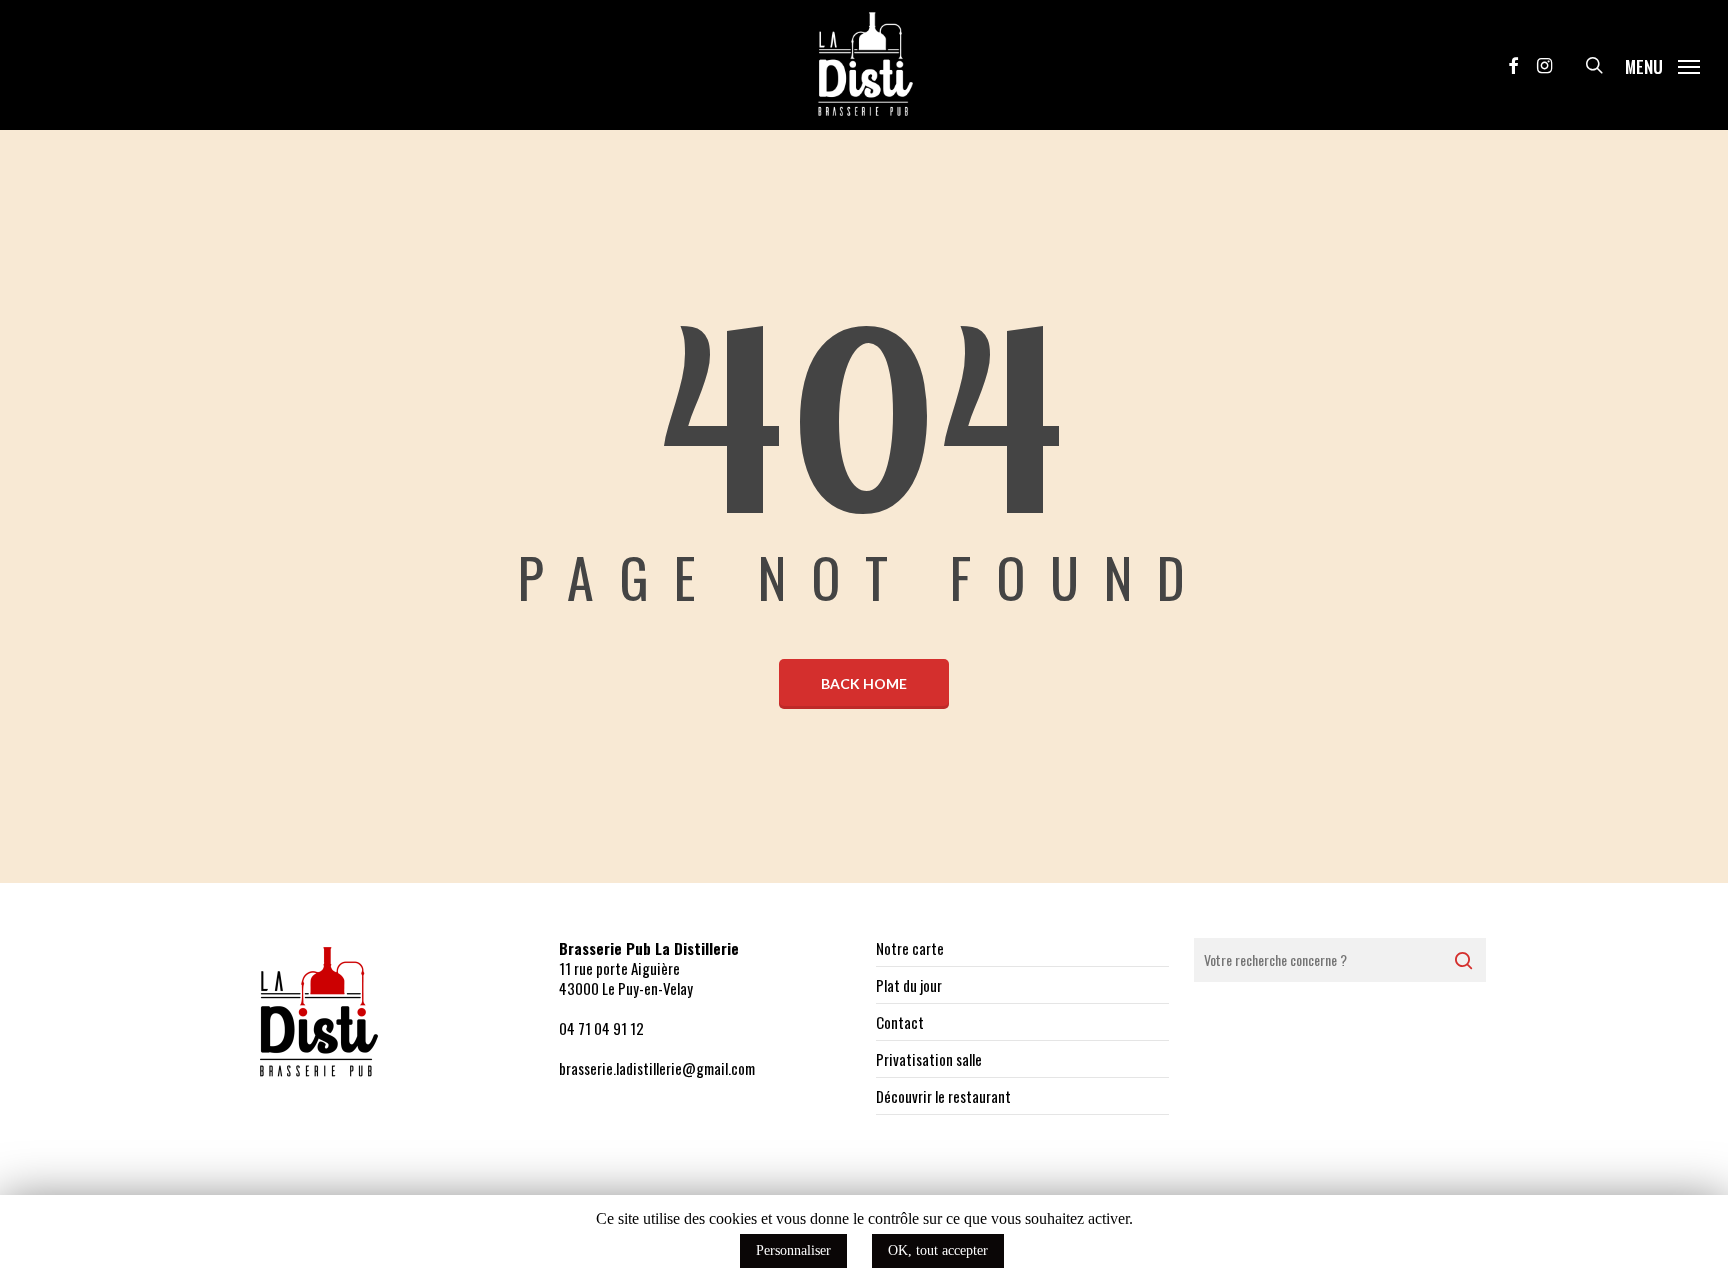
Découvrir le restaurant (943, 1096)
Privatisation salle (929, 1059)
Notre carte (910, 948)
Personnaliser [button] (793, 1250)
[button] (1662, 65)
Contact (900, 1022)
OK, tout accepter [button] (938, 1250)
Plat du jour (909, 985)
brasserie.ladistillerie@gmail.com (657, 1068)
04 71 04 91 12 (601, 1028)
